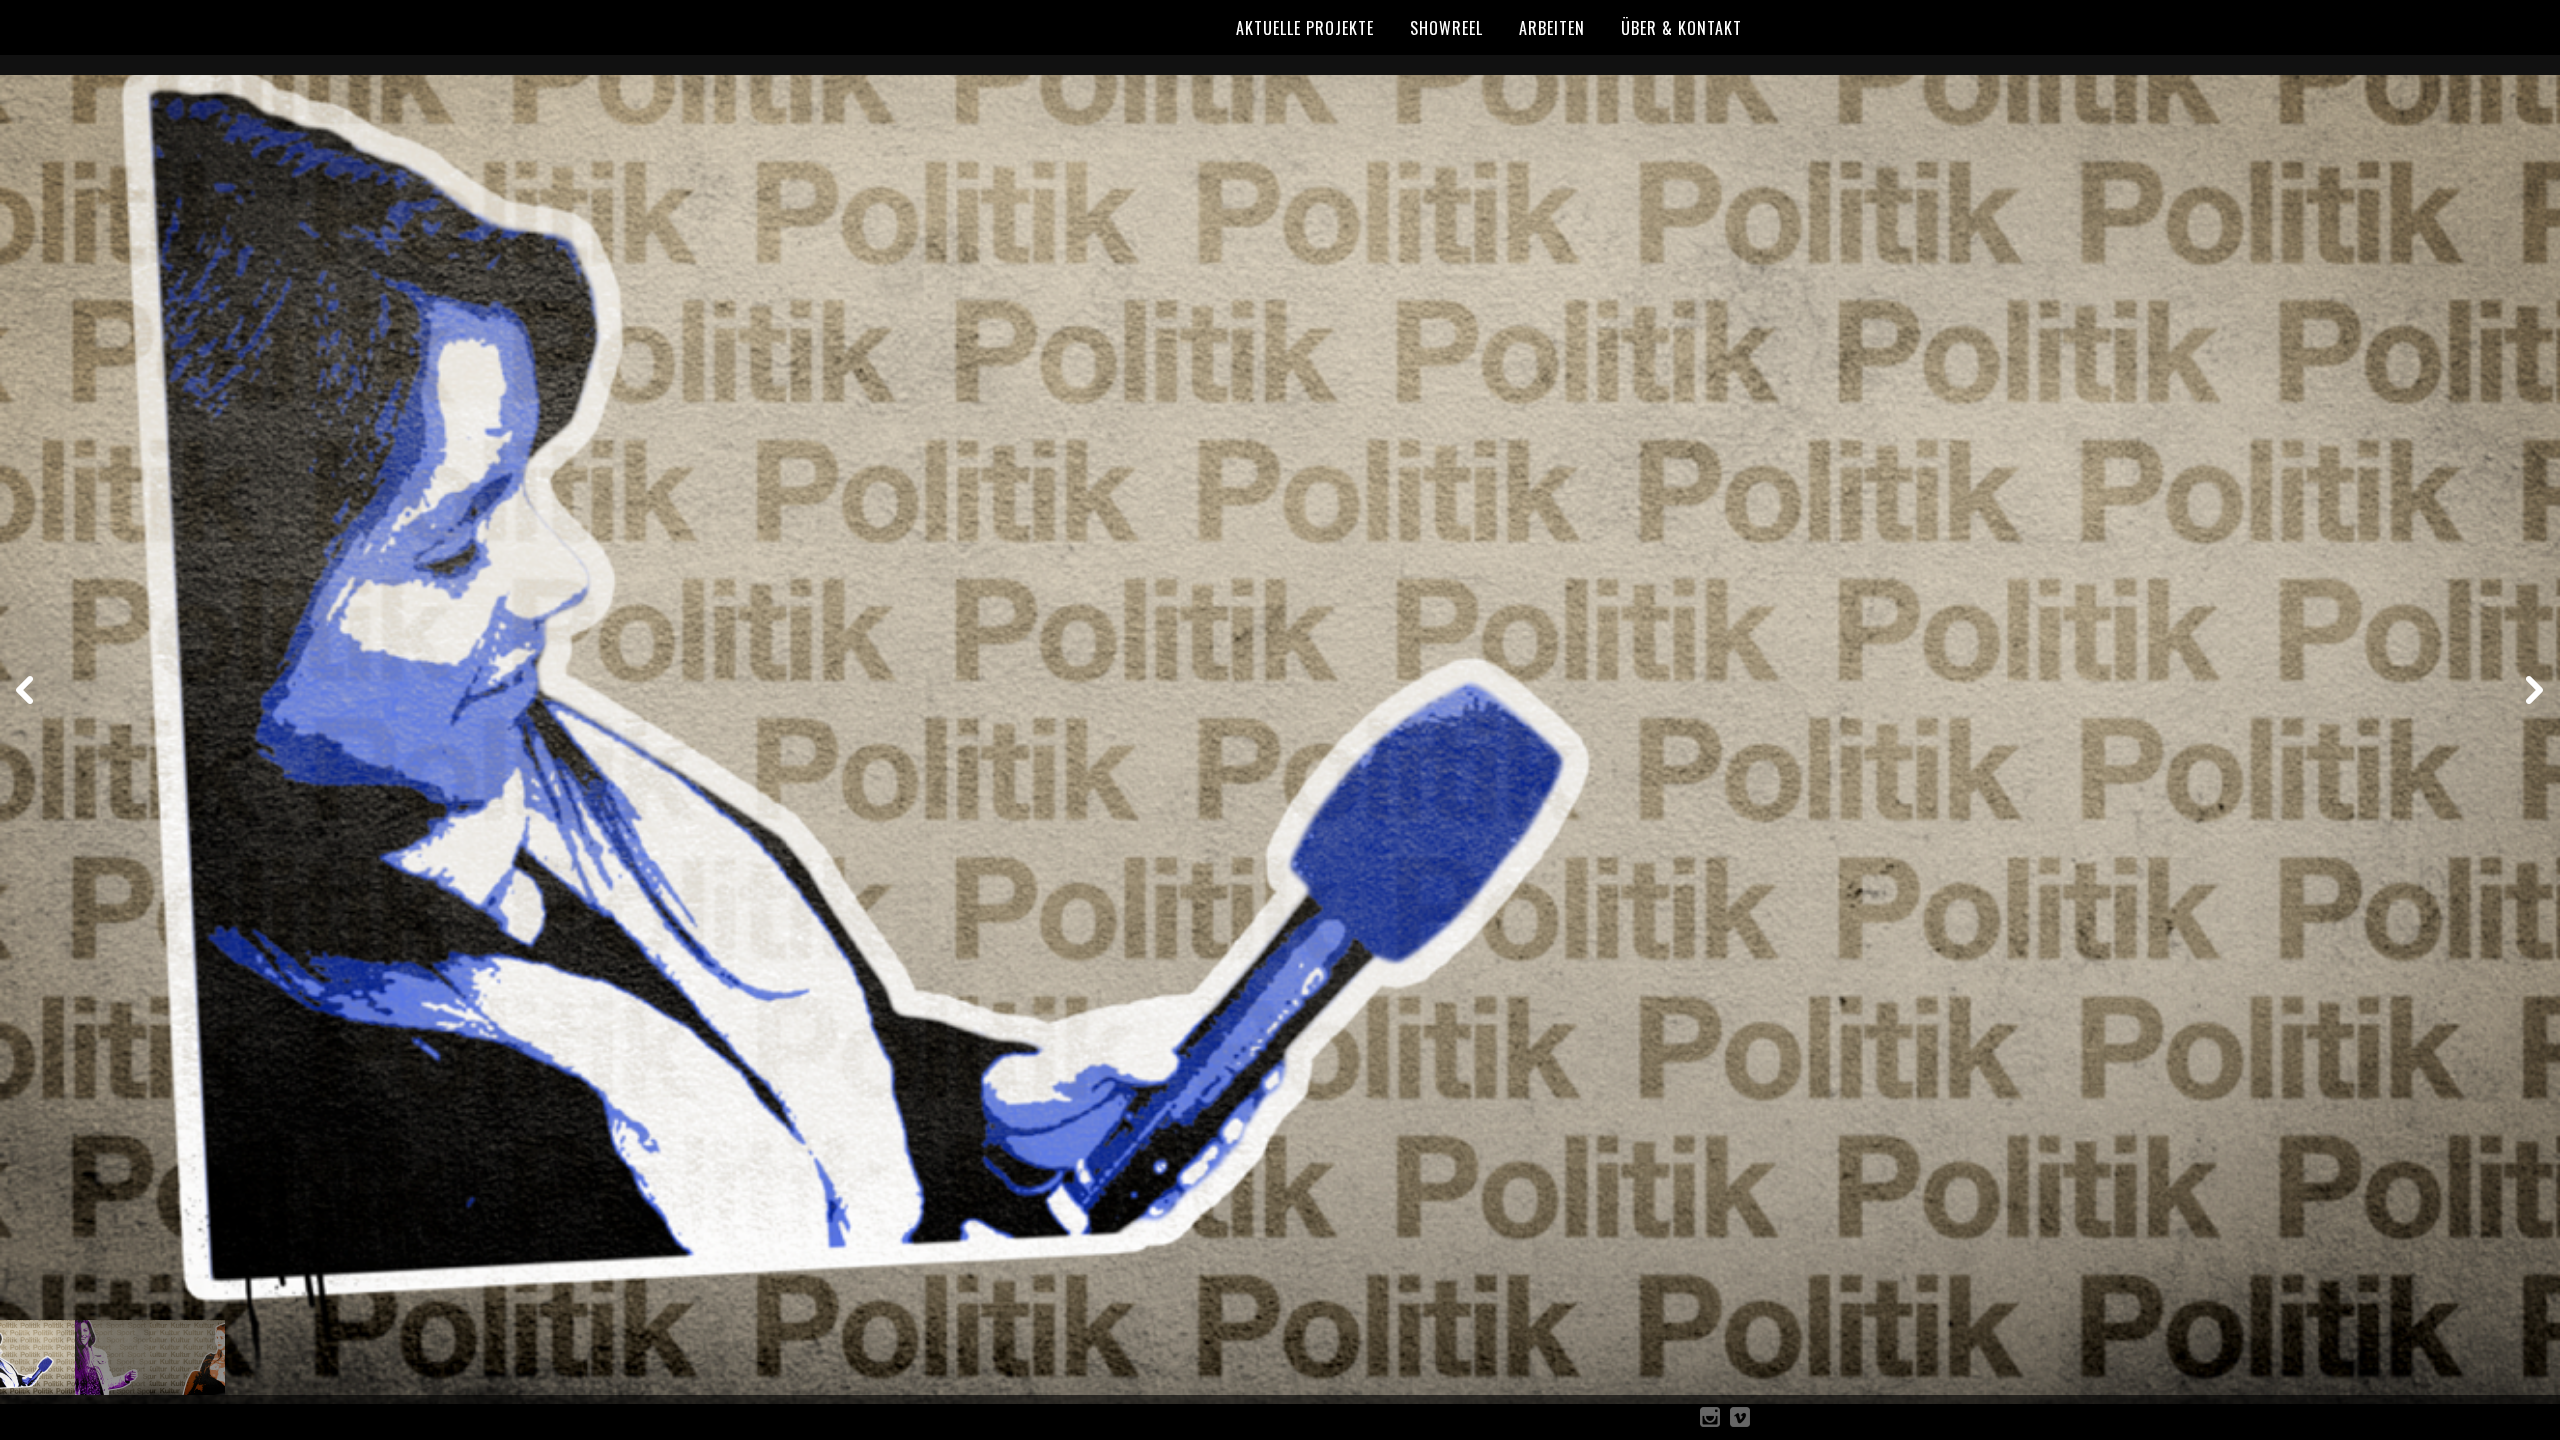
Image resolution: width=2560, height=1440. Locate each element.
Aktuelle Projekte (1305, 28)
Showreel (1446, 28)
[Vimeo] (1740, 1421)
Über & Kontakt (1681, 28)
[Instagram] (1710, 1421)
